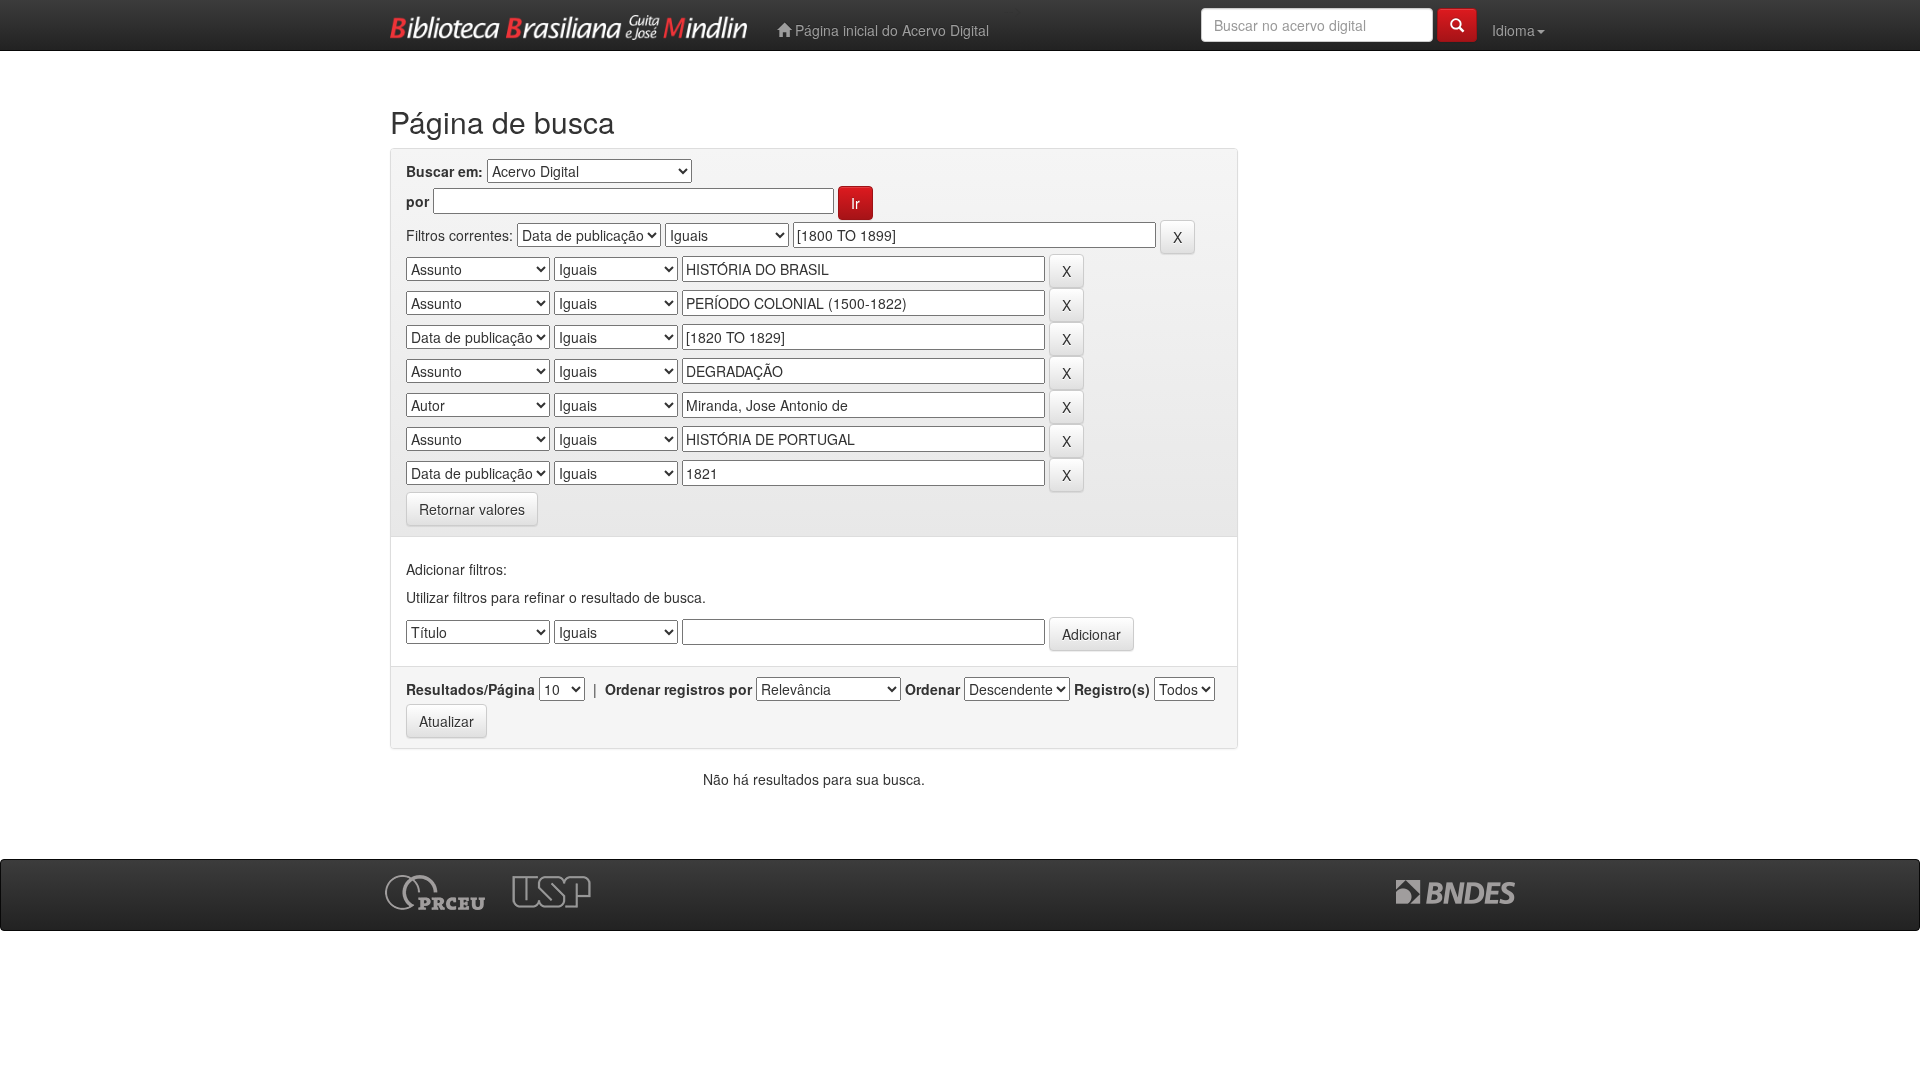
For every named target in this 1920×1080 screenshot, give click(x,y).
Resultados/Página (470, 689)
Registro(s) (1112, 689)
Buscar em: (444, 171)
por (417, 201)
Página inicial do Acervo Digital (890, 30)
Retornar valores (472, 509)
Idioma (1513, 30)
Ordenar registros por (678, 689)
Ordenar (932, 689)
